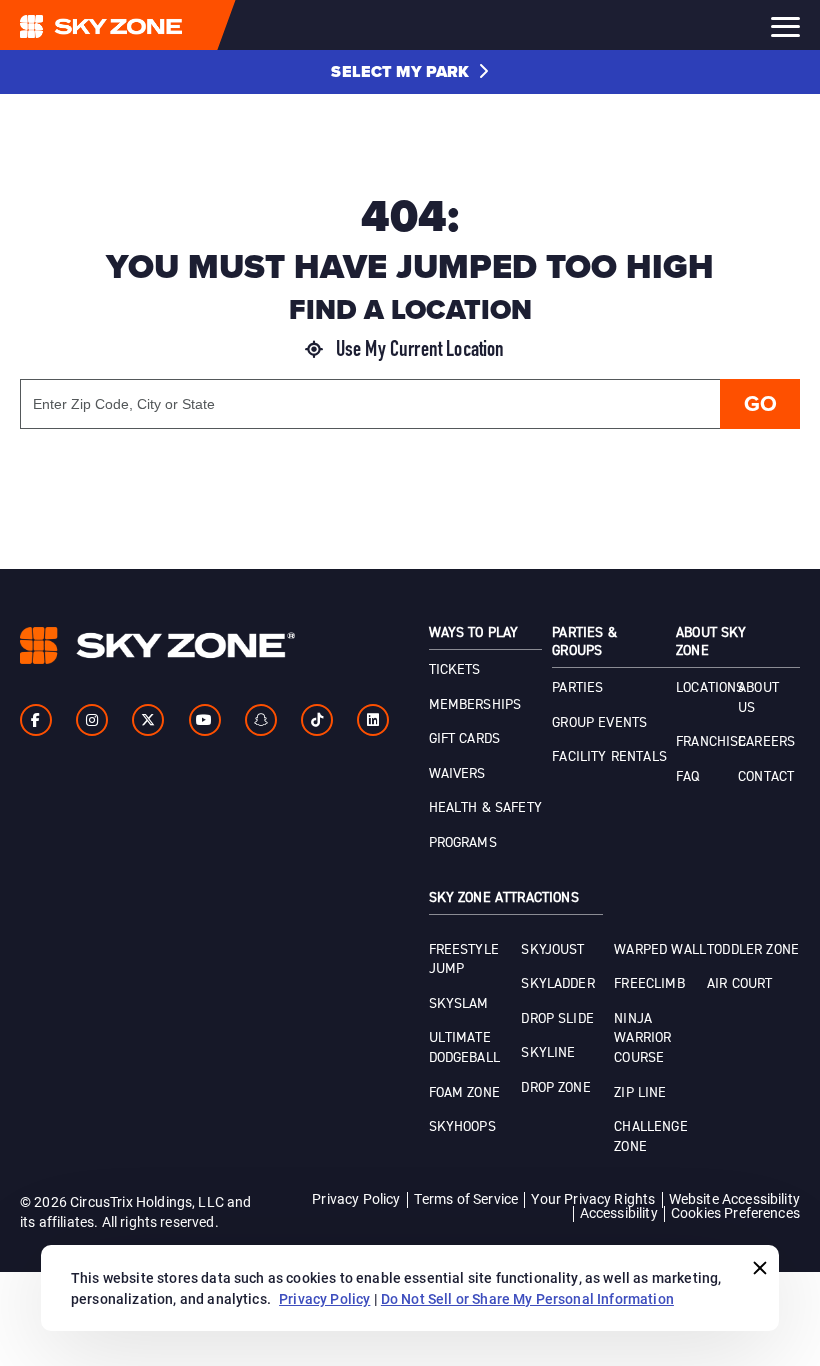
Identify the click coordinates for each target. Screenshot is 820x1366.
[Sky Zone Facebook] (36, 720)
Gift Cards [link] (465, 739)
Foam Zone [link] (464, 1093)
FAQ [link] (687, 777)
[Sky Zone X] (148, 720)
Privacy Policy (356, 1198)
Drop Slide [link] (557, 1019)
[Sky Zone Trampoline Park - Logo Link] (141, 25)
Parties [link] (577, 688)
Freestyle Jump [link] (464, 960)
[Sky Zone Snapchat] (261, 720)
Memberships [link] (475, 705)
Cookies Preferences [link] (735, 1212)
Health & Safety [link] (485, 808)
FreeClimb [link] (649, 984)
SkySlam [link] (459, 1004)
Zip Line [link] (640, 1093)
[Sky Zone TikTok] (317, 720)
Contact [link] (766, 777)
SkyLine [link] (548, 1053)
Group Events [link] (599, 723)
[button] (409, 72)
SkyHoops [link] (462, 1127)
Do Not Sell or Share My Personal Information (527, 1298)
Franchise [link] (711, 742)
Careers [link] (766, 742)
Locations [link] (710, 688)
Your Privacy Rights (593, 1198)
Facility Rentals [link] (609, 757)
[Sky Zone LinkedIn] (373, 720)
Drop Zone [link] (555, 1088)
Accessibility (619, 1212)
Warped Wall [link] (660, 950)
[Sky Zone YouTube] (205, 720)
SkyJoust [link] (552, 950)
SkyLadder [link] (557, 984)
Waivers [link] (457, 774)
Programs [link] (463, 843)
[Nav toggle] (785, 27)
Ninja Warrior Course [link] (642, 1038)
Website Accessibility (734, 1198)
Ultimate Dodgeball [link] (464, 1048)
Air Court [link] (739, 984)
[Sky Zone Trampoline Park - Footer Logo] (157, 645)
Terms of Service (466, 1198)
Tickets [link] (455, 670)
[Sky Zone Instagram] (92, 720)
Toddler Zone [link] (753, 950)
